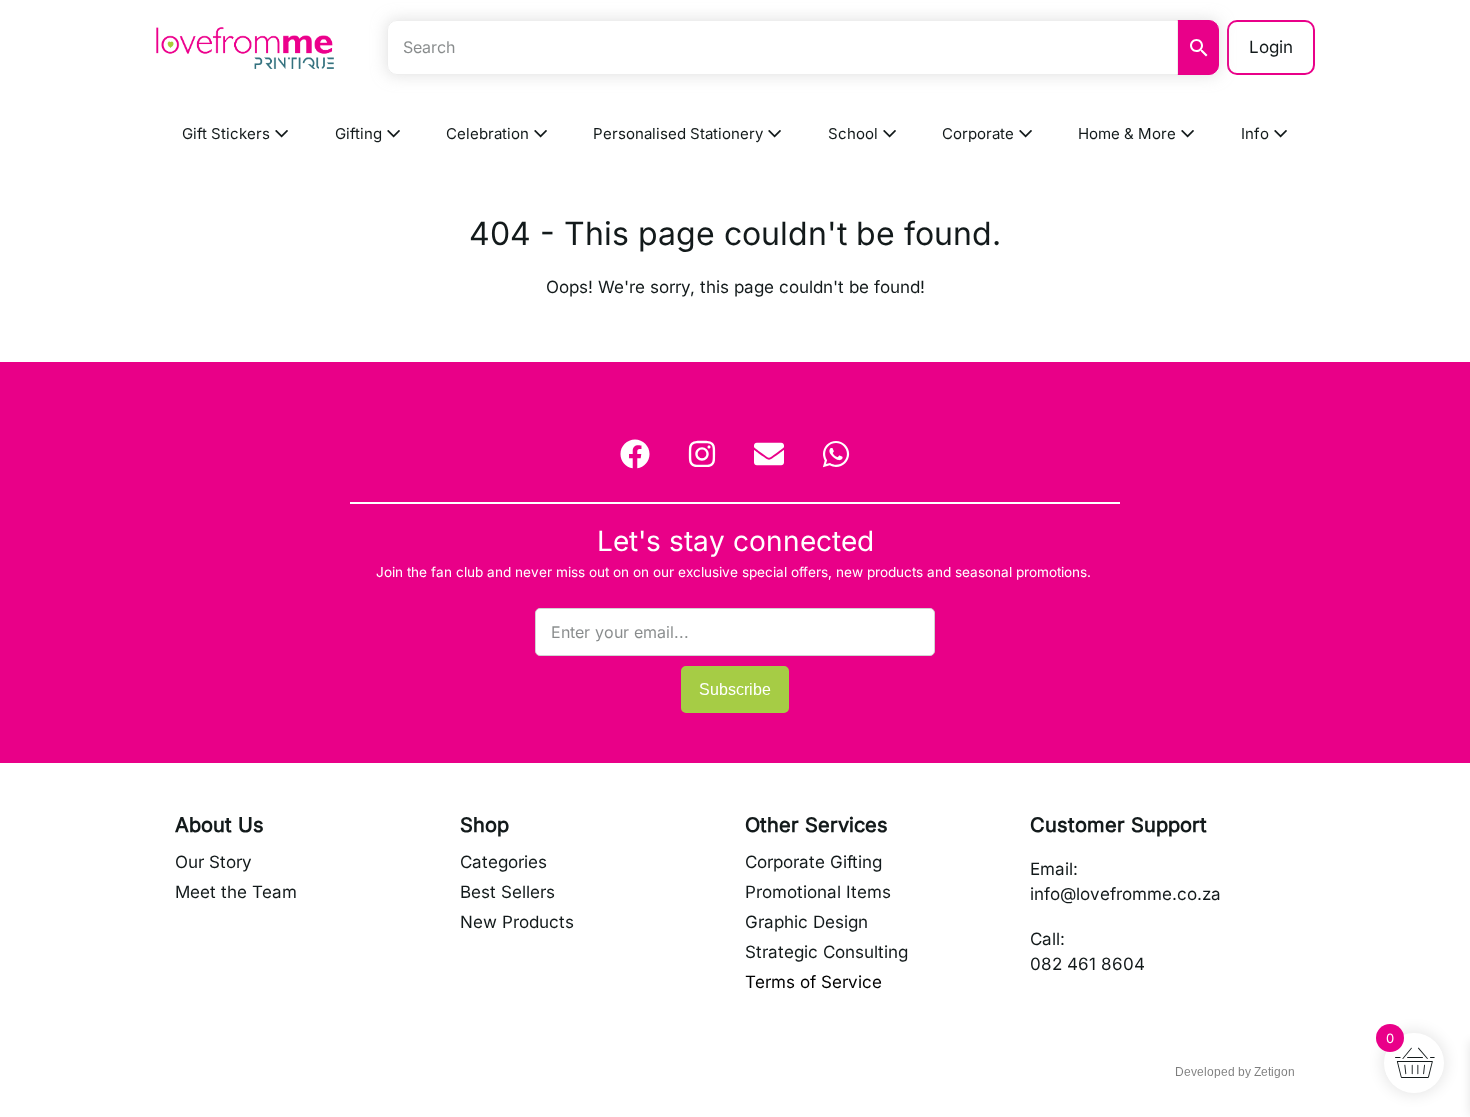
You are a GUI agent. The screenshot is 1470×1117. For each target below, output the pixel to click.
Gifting (360, 133)
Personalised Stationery (680, 133)
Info (1257, 133)
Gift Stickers (228, 133)
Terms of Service (813, 982)
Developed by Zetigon (1235, 1072)
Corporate (980, 133)
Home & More (1129, 133)
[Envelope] (769, 454)
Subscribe (735, 689)
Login (1271, 47)
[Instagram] (702, 454)
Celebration (489, 133)
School (855, 133)
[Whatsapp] (836, 454)
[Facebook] (635, 454)
